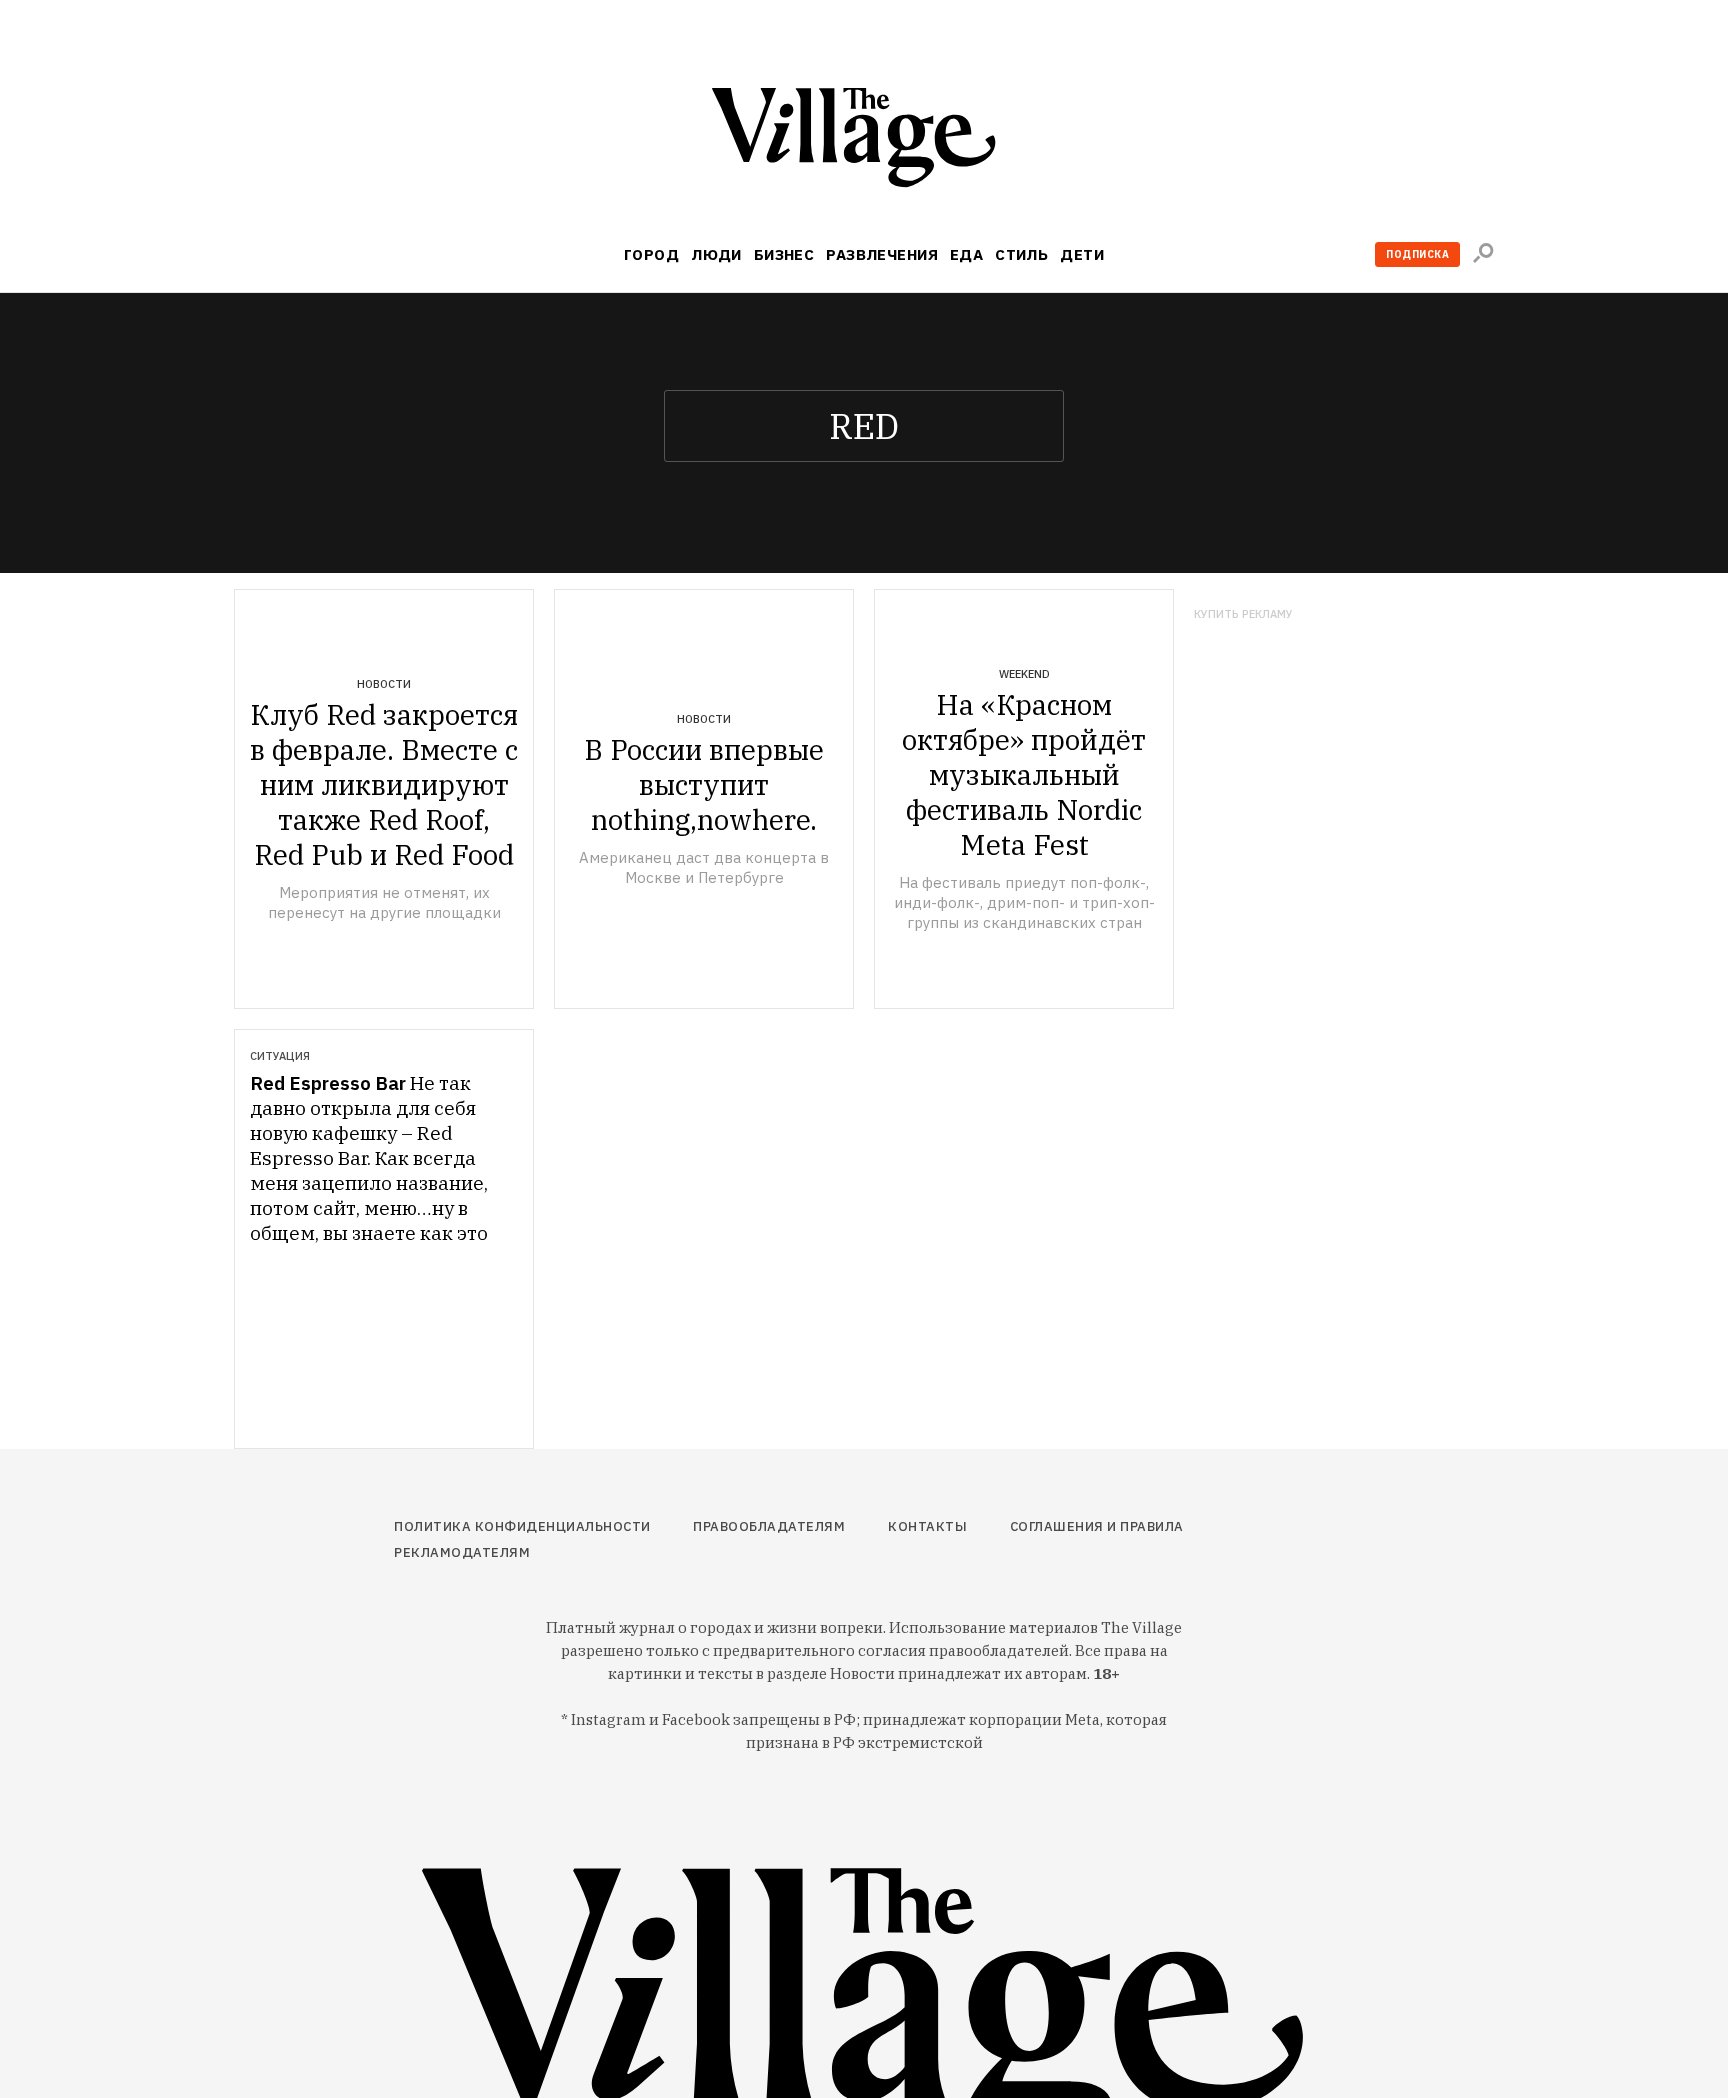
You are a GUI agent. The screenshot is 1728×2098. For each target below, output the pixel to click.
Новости (384, 684)
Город (651, 254)
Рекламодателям (462, 1552)
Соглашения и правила (1097, 1526)
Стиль (1021, 254)
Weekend (1024, 674)
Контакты (927, 1526)
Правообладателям (769, 1526)
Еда (966, 254)
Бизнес (784, 254)
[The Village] (864, 141)
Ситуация (280, 1056)
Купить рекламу (1243, 614)
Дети (1082, 254)
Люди (716, 254)
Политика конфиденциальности (522, 1526)
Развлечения (882, 254)
